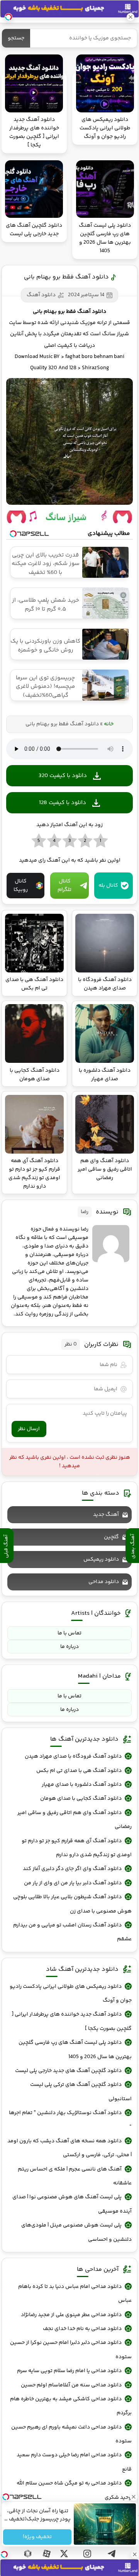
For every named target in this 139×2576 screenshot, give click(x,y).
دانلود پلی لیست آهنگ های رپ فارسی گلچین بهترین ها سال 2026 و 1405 (75, 2050)
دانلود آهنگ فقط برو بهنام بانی (66, 277)
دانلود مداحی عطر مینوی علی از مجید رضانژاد (71, 2315)
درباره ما (69, 1647)
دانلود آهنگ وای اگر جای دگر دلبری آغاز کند (72, 1869)
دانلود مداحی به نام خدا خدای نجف (82, 2329)
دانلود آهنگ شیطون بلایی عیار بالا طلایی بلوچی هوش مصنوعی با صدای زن (72, 1904)
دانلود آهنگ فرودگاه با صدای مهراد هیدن (73, 1756)
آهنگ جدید (106, 1515)
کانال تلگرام (64, 886)
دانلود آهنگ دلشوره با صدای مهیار (82, 1785)
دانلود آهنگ (41, 295)
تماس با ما (69, 1633)
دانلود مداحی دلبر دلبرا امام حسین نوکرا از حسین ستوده (71, 2350)
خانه (109, 724)
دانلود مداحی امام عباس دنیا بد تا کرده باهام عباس (75, 2294)
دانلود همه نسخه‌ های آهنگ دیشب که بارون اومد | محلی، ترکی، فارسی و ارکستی (69, 2148)
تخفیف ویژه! (37, 2537)
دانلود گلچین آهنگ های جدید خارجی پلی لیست (68, 2071)
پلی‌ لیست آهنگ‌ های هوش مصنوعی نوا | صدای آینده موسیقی (72, 2204)
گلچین (111, 1537)
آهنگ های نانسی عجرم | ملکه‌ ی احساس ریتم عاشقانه (75, 2176)
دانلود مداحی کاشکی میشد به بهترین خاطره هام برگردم (71, 2406)
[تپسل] (4, 2554)
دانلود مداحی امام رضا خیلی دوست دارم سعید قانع (74, 2462)
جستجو (16, 38)
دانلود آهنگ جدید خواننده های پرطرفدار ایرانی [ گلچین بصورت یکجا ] (72, 2021)
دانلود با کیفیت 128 (63, 803)
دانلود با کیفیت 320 (63, 776)
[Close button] (135, 2554)
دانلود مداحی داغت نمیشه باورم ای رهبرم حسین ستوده (71, 2434)
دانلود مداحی (104, 1582)
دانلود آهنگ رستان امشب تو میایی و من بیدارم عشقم (72, 1932)
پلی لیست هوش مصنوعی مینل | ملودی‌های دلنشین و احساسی (76, 2232)
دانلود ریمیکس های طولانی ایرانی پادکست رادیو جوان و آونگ (71, 1994)
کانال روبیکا (21, 886)
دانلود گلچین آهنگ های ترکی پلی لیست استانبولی (81, 2092)
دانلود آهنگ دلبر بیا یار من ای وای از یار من (73, 1883)
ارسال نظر (29, 1429)
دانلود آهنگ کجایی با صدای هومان (81, 1799)
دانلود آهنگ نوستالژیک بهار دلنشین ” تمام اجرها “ (70, 2120)
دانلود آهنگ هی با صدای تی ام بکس (79, 1771)
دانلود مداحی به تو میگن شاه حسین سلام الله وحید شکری (74, 2490)
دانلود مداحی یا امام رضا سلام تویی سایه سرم (69, 2371)
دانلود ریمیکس (101, 1560)
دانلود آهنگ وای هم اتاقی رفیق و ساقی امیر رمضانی (75, 1820)
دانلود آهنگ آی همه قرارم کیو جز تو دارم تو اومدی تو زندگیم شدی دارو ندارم (77, 1848)
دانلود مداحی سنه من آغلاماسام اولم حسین (71, 2385)
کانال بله (108, 886)
